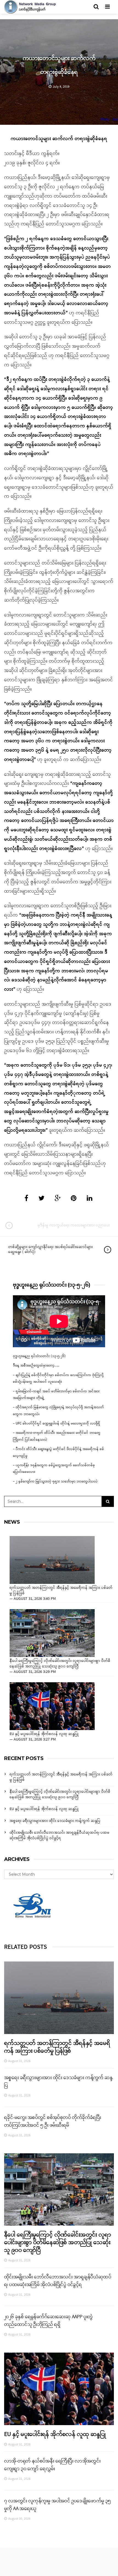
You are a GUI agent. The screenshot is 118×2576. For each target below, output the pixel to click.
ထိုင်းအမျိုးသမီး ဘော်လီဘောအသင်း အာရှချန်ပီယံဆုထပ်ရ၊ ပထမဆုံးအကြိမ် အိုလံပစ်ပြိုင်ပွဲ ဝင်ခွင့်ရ (60, 1835)
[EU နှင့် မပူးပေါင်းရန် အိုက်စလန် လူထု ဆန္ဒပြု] (52, 1706)
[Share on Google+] (58, 1199)
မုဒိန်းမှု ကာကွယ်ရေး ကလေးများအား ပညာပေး (74, 1225)
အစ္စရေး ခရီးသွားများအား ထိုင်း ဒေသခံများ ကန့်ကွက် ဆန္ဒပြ (55, 1821)
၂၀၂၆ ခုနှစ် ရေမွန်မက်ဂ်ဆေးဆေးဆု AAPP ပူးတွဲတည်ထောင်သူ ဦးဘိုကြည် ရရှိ (48, 2321)
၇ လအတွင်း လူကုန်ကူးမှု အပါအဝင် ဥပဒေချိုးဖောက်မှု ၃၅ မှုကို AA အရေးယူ (57, 2505)
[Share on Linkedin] (90, 1199)
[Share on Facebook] (26, 1199)
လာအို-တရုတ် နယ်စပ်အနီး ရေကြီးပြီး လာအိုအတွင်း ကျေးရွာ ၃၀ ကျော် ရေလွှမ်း (52, 2465)
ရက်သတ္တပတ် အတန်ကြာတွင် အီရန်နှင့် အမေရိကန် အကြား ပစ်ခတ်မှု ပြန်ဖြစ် (61, 1591)
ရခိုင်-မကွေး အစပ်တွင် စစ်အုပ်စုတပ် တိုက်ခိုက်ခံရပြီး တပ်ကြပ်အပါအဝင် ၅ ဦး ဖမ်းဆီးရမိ (53, 2121)
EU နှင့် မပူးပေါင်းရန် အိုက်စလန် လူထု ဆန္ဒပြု (44, 1734)
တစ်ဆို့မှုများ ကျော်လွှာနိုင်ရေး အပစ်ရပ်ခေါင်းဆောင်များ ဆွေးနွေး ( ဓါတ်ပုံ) (50, 1250)
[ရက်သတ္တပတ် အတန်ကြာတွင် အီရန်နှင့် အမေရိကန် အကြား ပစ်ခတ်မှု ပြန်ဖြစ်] (52, 1560)
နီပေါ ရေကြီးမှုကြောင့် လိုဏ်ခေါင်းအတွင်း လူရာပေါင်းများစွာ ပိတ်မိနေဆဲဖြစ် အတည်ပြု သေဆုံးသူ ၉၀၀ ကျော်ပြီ (60, 1664)
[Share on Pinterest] (74, 1199)
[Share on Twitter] (41, 1199)
